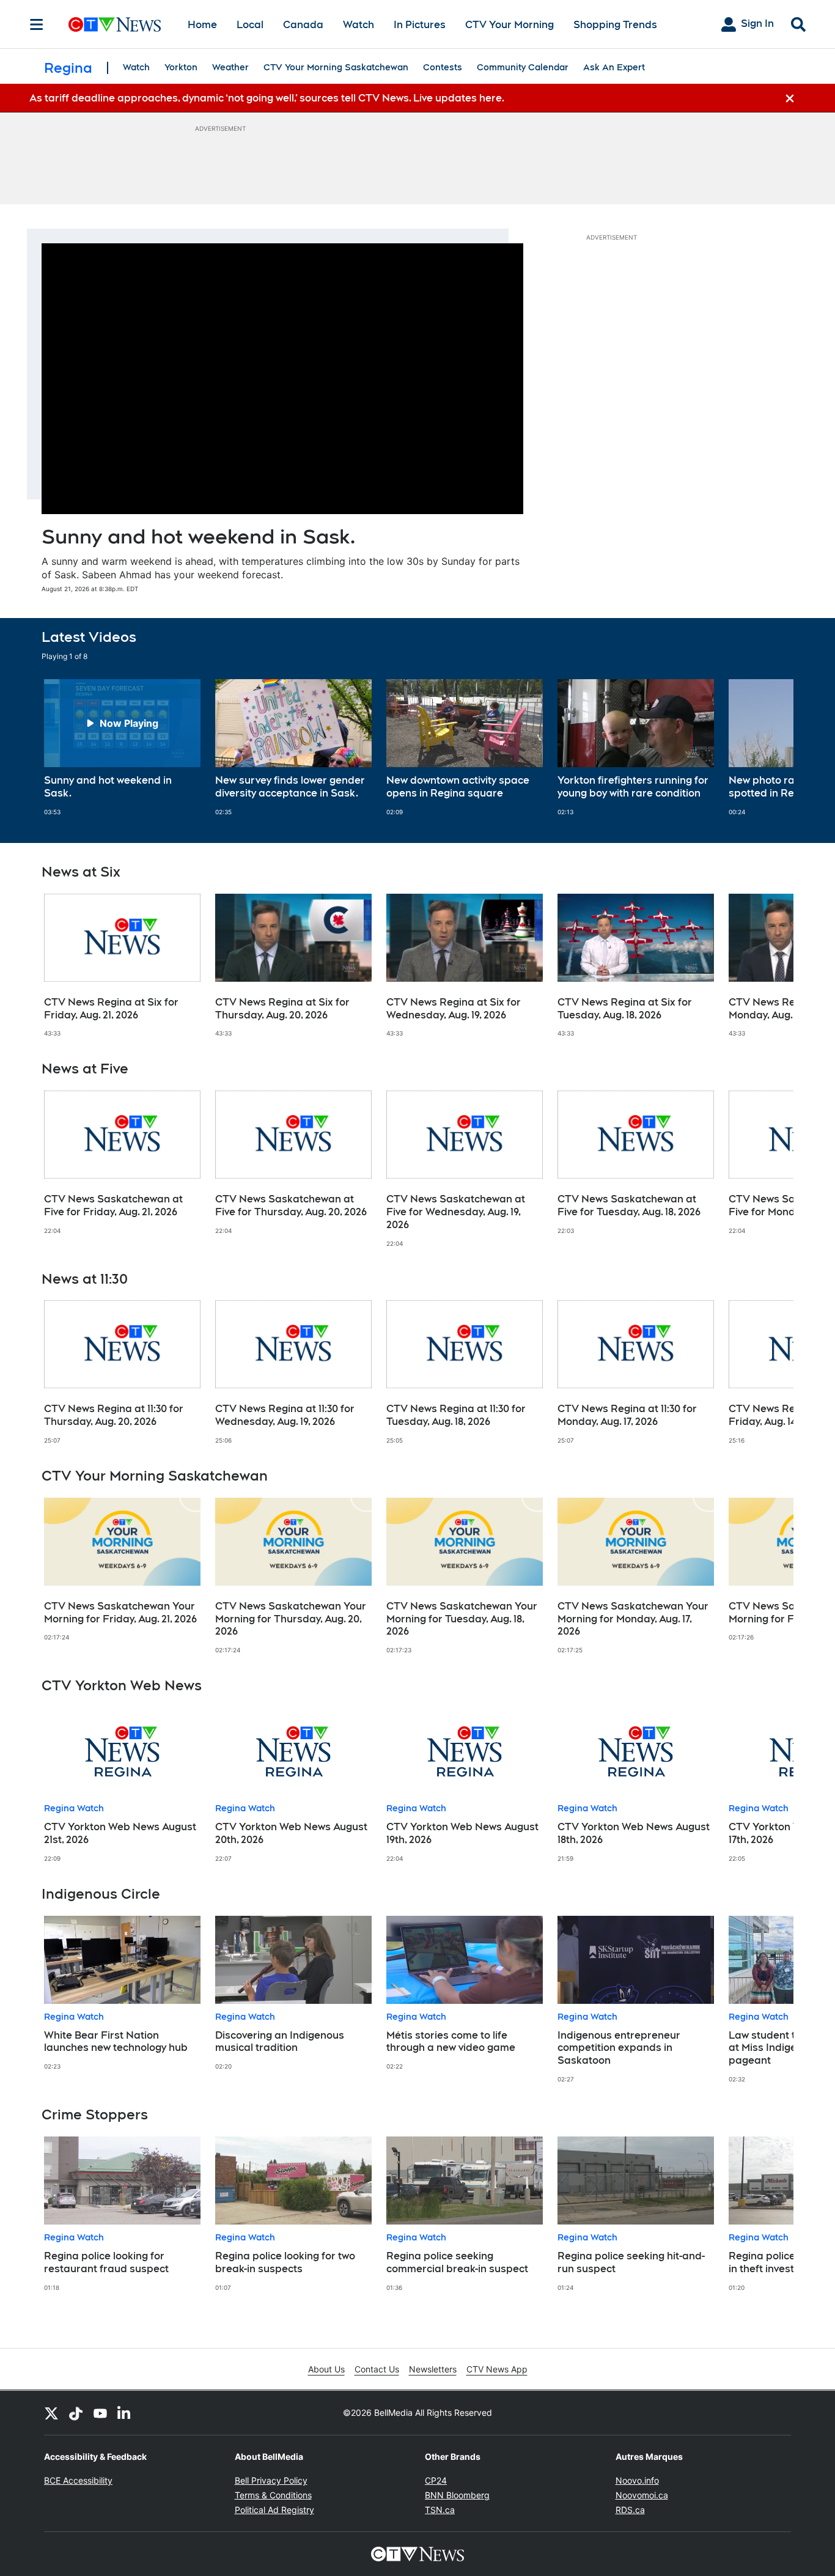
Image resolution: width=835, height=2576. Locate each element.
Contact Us (377, 2369)
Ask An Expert (614, 67)
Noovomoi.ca (642, 2495)
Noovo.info (637, 2480)
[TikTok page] (76, 2413)
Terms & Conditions (273, 2495)
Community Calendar (523, 67)
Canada (303, 25)
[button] (769, 748)
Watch (359, 25)
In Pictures (420, 25)
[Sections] (37, 24)
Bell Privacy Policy (271, 2480)
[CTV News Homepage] (115, 24)
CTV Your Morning (509, 25)
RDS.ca (630, 2510)
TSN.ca (440, 2510)
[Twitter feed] (51, 2413)
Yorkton (181, 67)
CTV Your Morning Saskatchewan (336, 67)
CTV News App (497, 2369)
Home (202, 25)
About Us (326, 2369)
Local (250, 25)
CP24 (436, 2480)
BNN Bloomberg (457, 2495)
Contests (443, 67)
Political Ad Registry (274, 2510)
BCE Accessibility (78, 2480)
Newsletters (433, 2369)
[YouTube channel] (100, 2413)
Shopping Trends (615, 25)
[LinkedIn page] (125, 2413)
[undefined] (122, 748)
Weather (230, 67)
